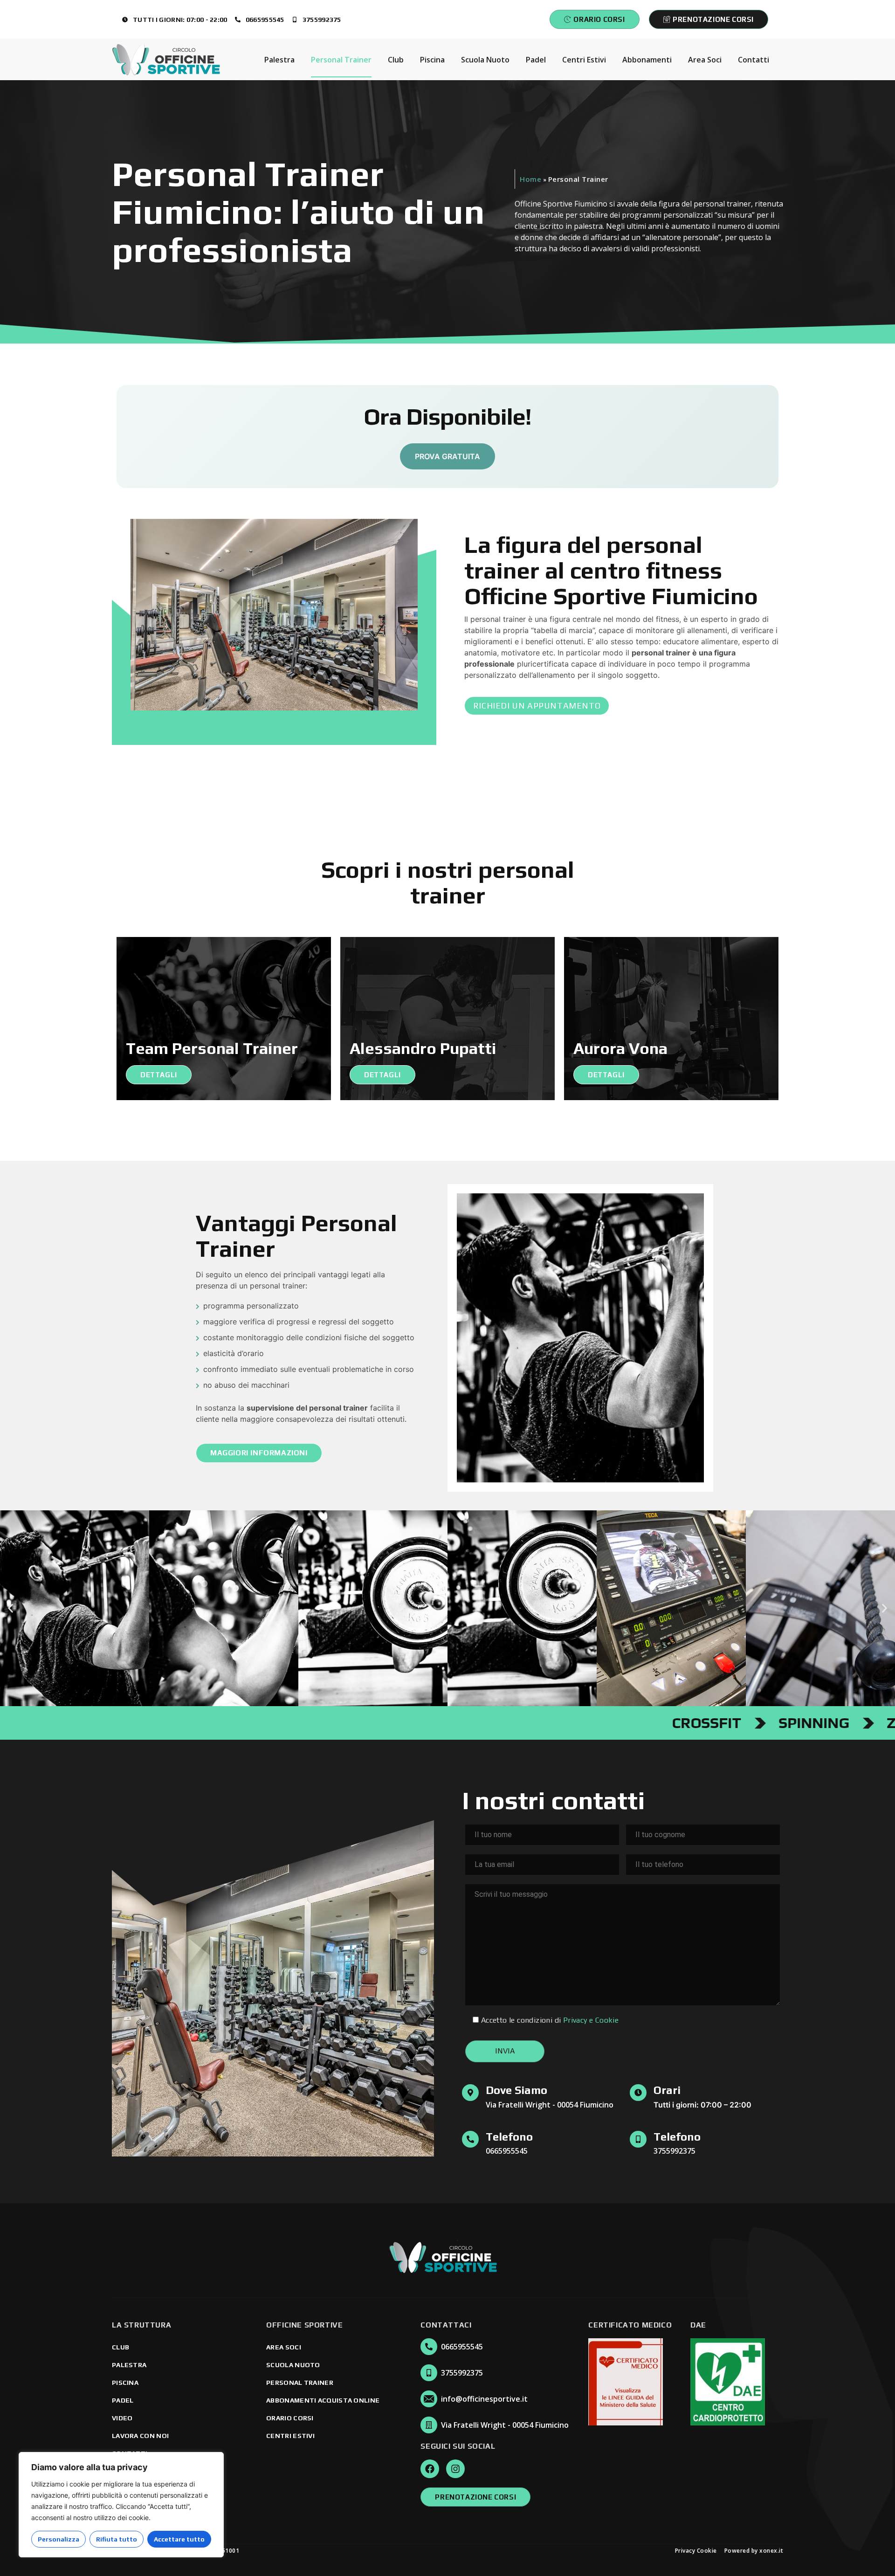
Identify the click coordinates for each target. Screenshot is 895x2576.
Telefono (509, 2137)
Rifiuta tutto (117, 2539)
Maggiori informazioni (259, 1453)
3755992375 (462, 2373)
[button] (10, 1608)
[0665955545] (429, 2347)
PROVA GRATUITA (447, 456)
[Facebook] (430, 2469)
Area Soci (705, 60)
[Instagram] (455, 2469)
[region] (121, 2505)
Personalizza (59, 2539)
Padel (536, 60)
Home (530, 179)
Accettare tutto (179, 2539)
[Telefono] (470, 2139)
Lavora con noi (140, 2436)
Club (396, 60)
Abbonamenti (647, 60)
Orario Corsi (290, 2418)
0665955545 (462, 2347)
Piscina (432, 60)
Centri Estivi (584, 60)
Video (122, 2418)
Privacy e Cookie (591, 2020)
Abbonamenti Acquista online (323, 2400)
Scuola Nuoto (485, 60)
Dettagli (159, 1075)
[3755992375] (429, 2373)
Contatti (754, 60)
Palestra (279, 60)
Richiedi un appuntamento (537, 706)
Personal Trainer (341, 60)
